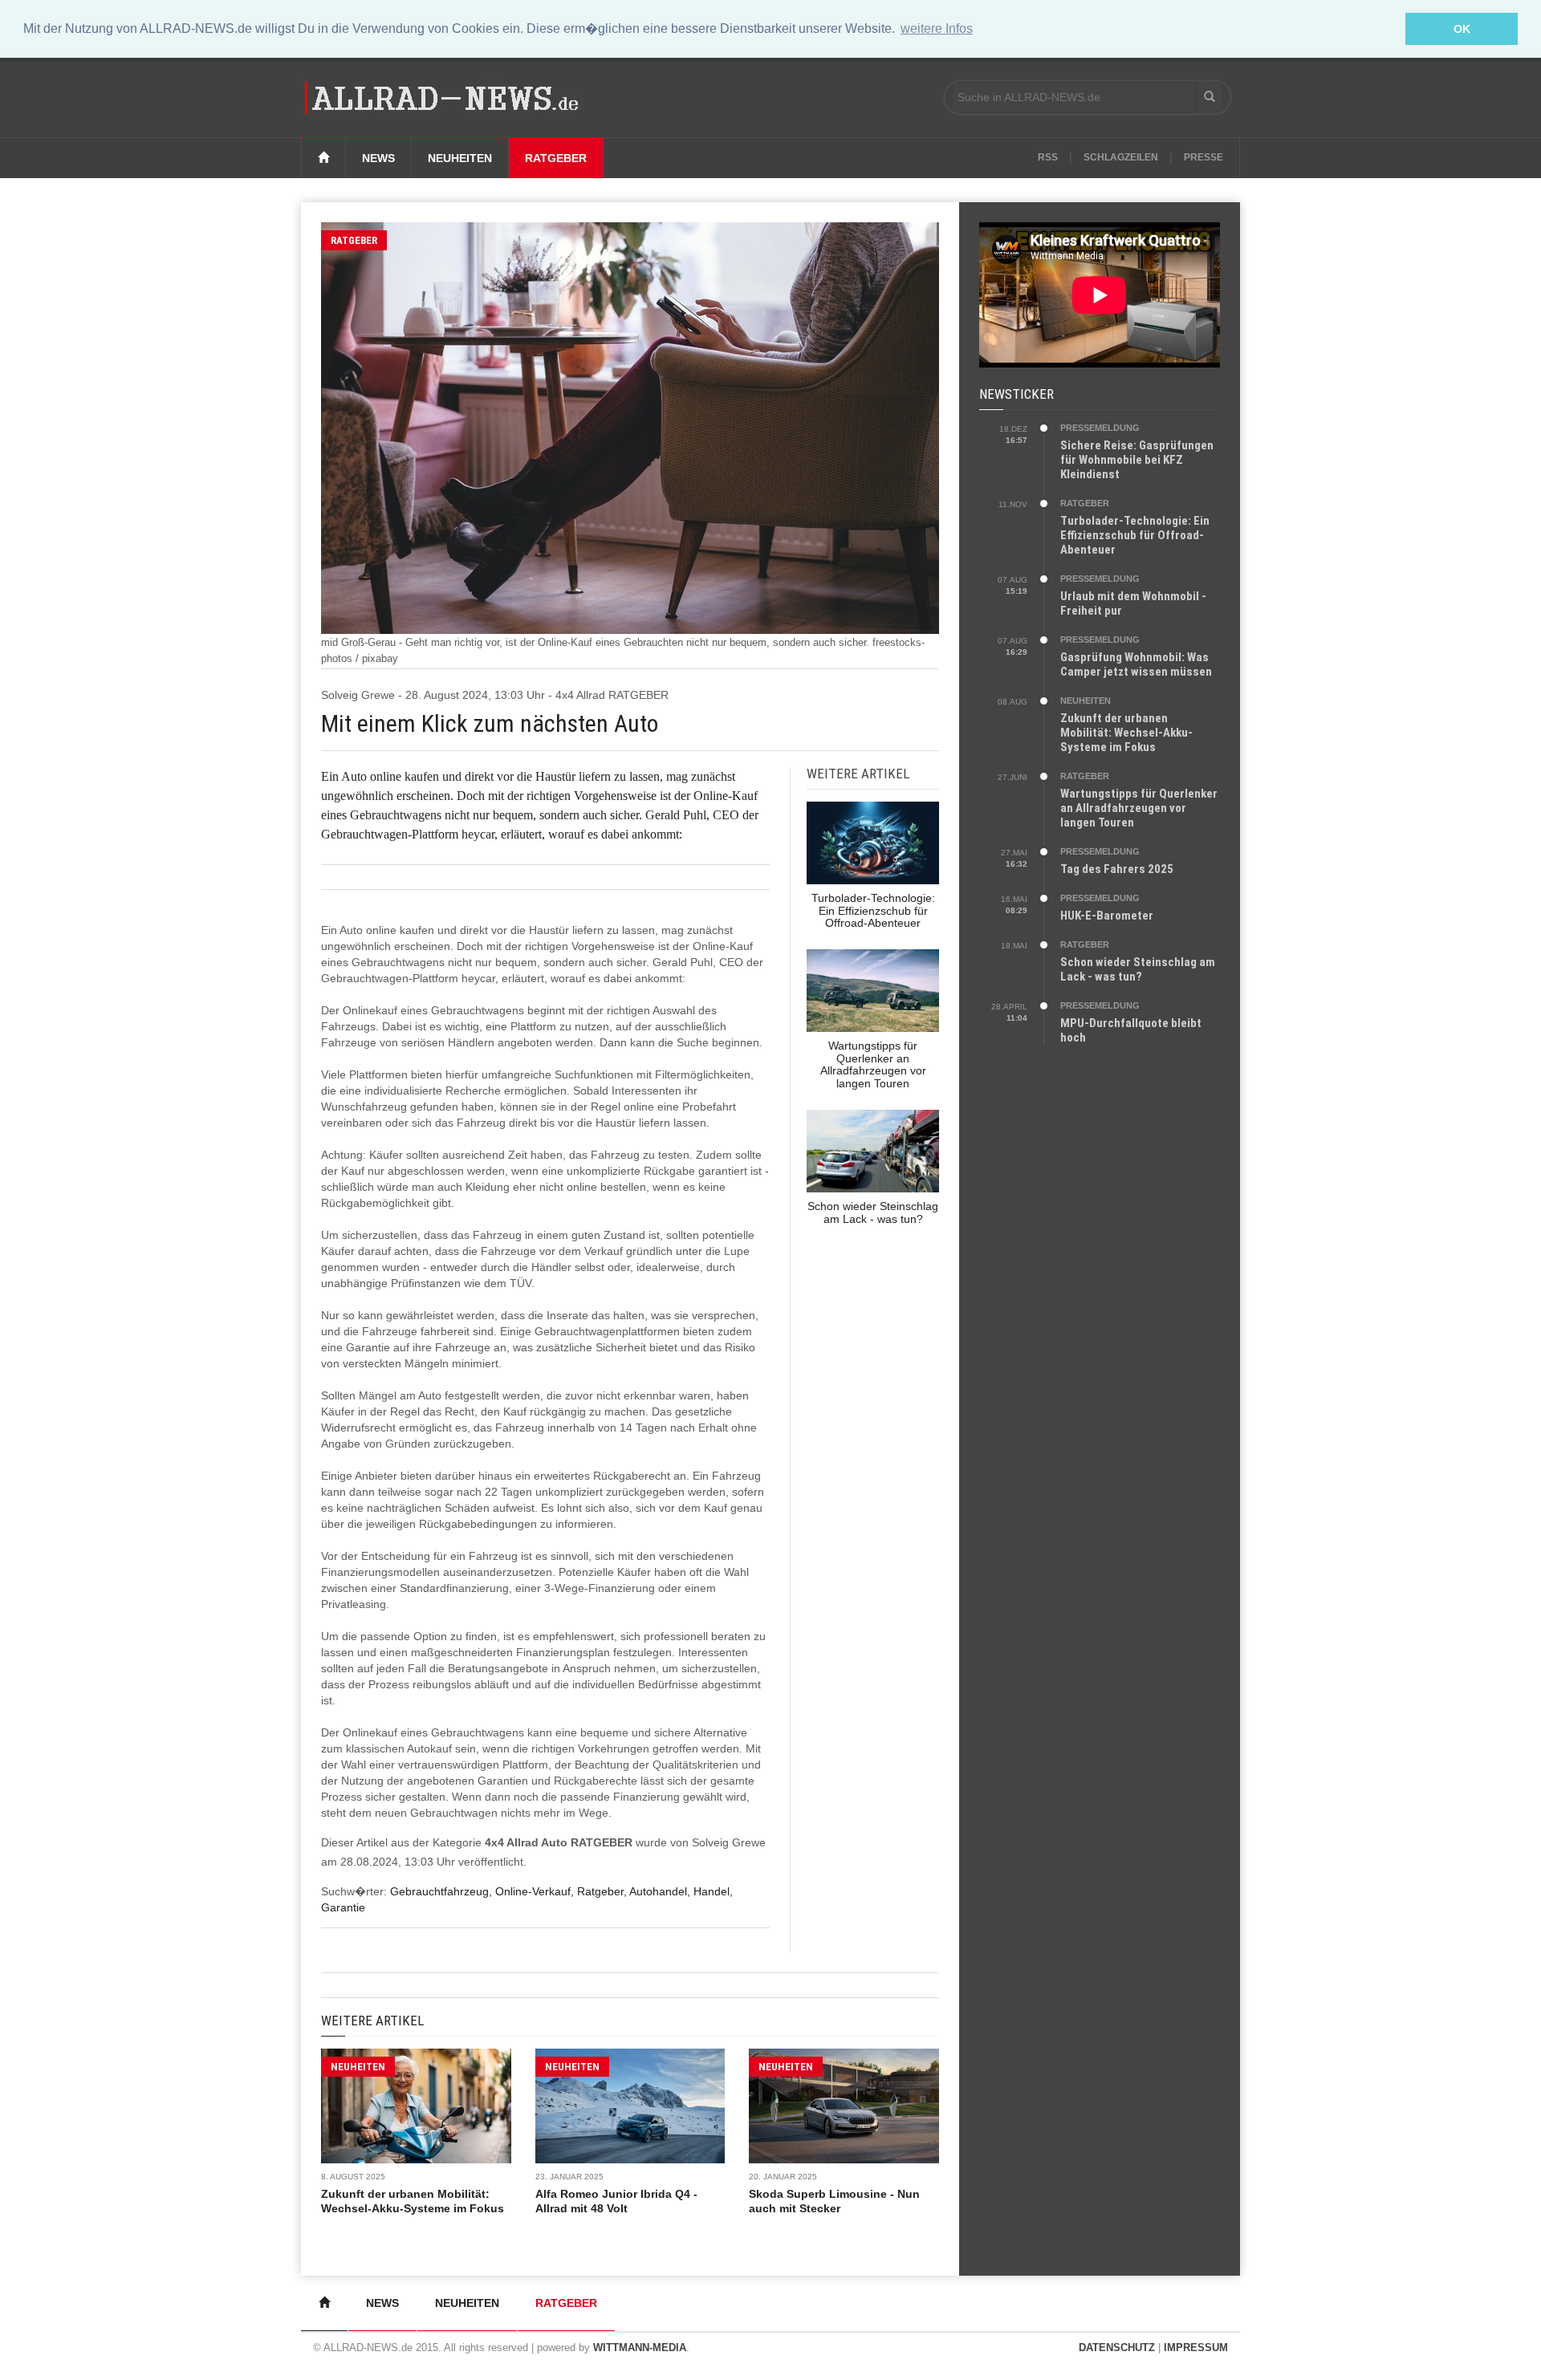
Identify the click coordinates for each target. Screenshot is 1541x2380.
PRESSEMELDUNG (1100, 428)
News (378, 158)
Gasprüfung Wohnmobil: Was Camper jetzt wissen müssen (1136, 664)
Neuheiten (460, 158)
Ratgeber (556, 158)
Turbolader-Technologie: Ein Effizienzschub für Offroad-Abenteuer (1135, 535)
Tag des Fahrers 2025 (1117, 869)
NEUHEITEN (358, 2067)
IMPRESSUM (1196, 2348)
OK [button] (1462, 29)
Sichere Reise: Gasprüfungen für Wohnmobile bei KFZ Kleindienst (1137, 460)
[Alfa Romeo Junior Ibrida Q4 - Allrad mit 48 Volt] (630, 2106)
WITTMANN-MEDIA (640, 2348)
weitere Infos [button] (937, 28)
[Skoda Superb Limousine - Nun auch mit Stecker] (844, 2106)
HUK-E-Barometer (1107, 916)
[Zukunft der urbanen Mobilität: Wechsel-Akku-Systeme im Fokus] (416, 2106)
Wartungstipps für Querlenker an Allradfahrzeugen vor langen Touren (1139, 808)
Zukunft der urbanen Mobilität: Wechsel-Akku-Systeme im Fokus (1126, 733)
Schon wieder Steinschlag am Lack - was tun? (1138, 969)
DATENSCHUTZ (1117, 2348)
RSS (1048, 157)
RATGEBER (354, 240)
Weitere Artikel (372, 2021)
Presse (1204, 157)
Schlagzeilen (1121, 157)
